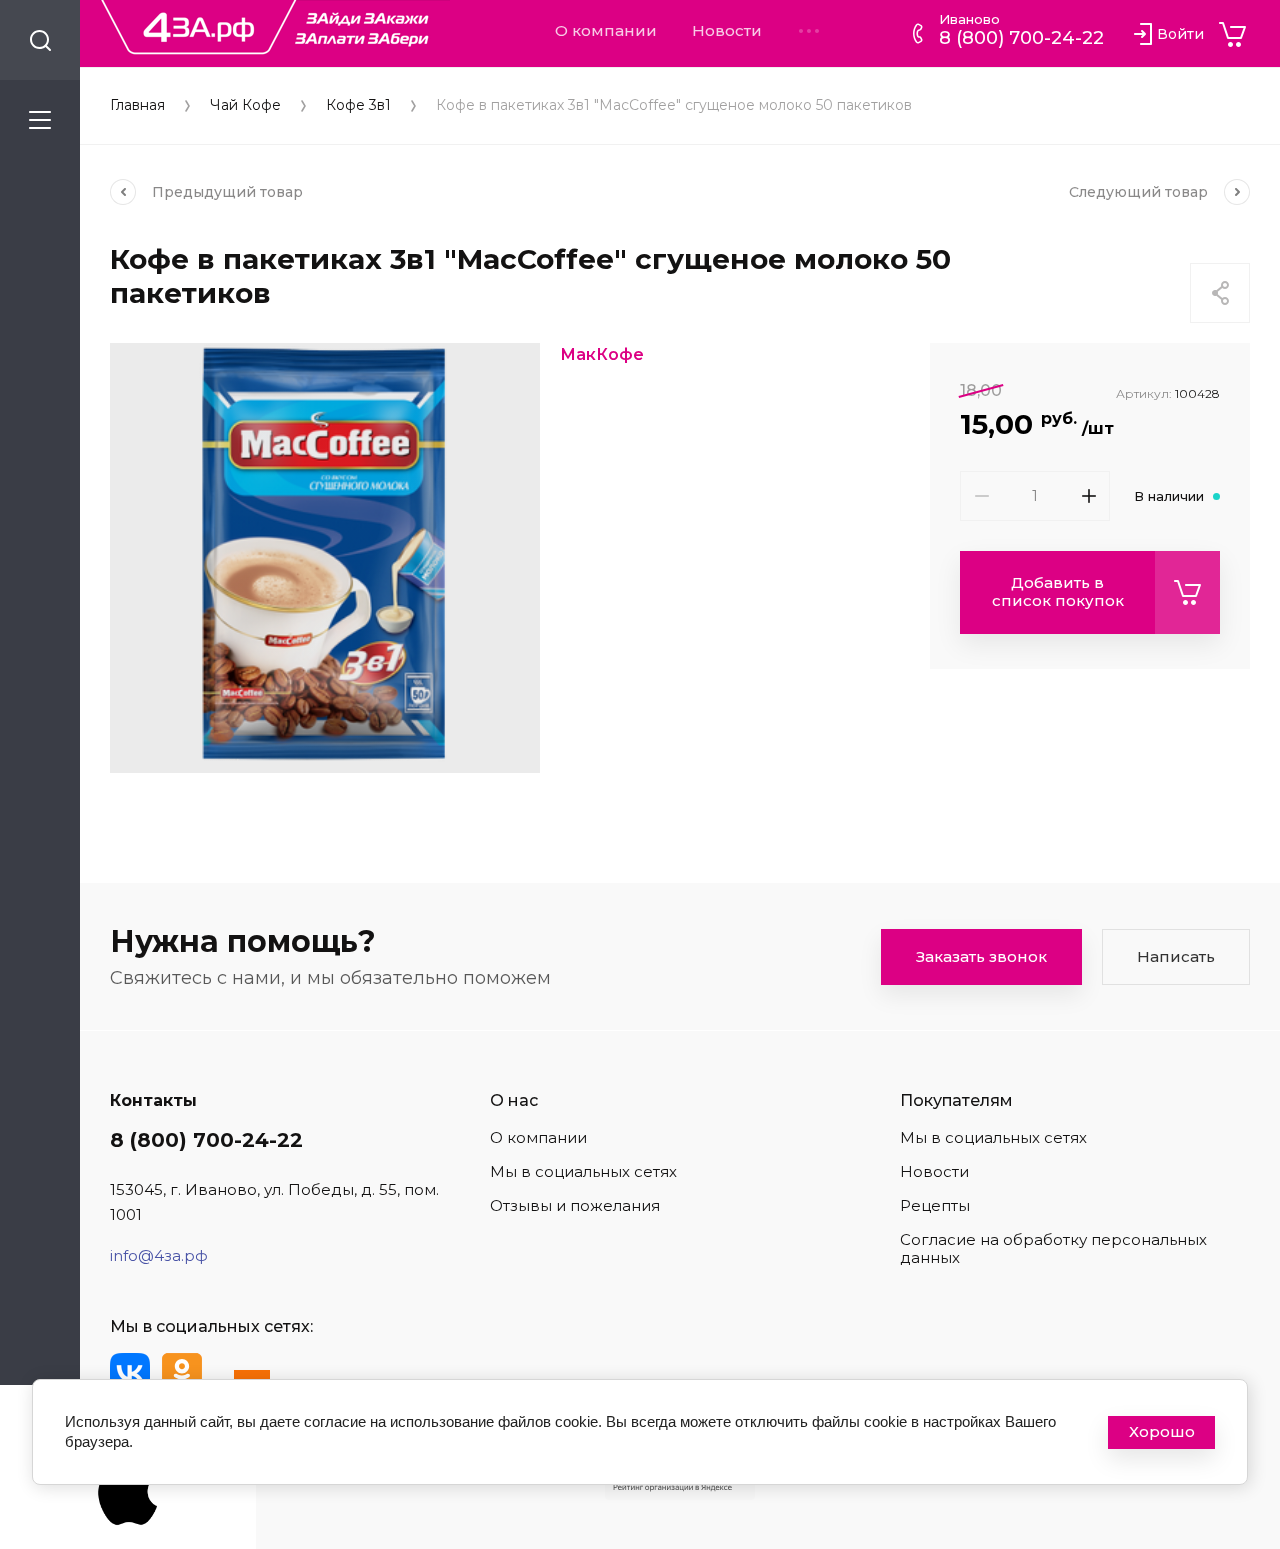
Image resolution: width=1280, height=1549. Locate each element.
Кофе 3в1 (358, 105)
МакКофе (602, 354)
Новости (727, 31)
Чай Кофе (245, 105)
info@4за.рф (159, 1255)
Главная (137, 105)
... (809, 31)
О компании (606, 31)
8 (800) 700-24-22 (1021, 38)
